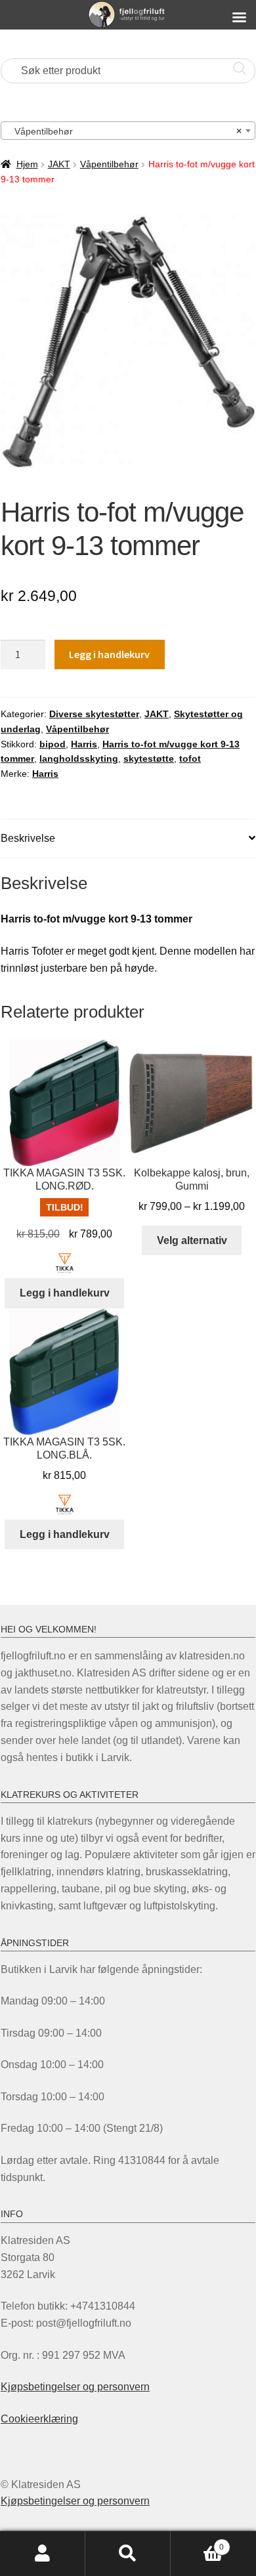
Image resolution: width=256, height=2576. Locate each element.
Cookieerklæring (39, 2419)
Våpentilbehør (109, 164)
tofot (190, 758)
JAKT (59, 164)
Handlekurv (197, 2543)
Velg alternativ (192, 1240)
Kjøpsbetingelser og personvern (75, 2387)
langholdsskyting (79, 758)
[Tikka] (65, 1263)
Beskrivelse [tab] (28, 838)
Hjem (27, 164)
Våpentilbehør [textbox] (124, 131)
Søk (128, 2554)
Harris (84, 744)
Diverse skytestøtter (94, 714)
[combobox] (128, 131)
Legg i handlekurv (109, 654)
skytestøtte (149, 758)
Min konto (43, 2554)
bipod (53, 744)
